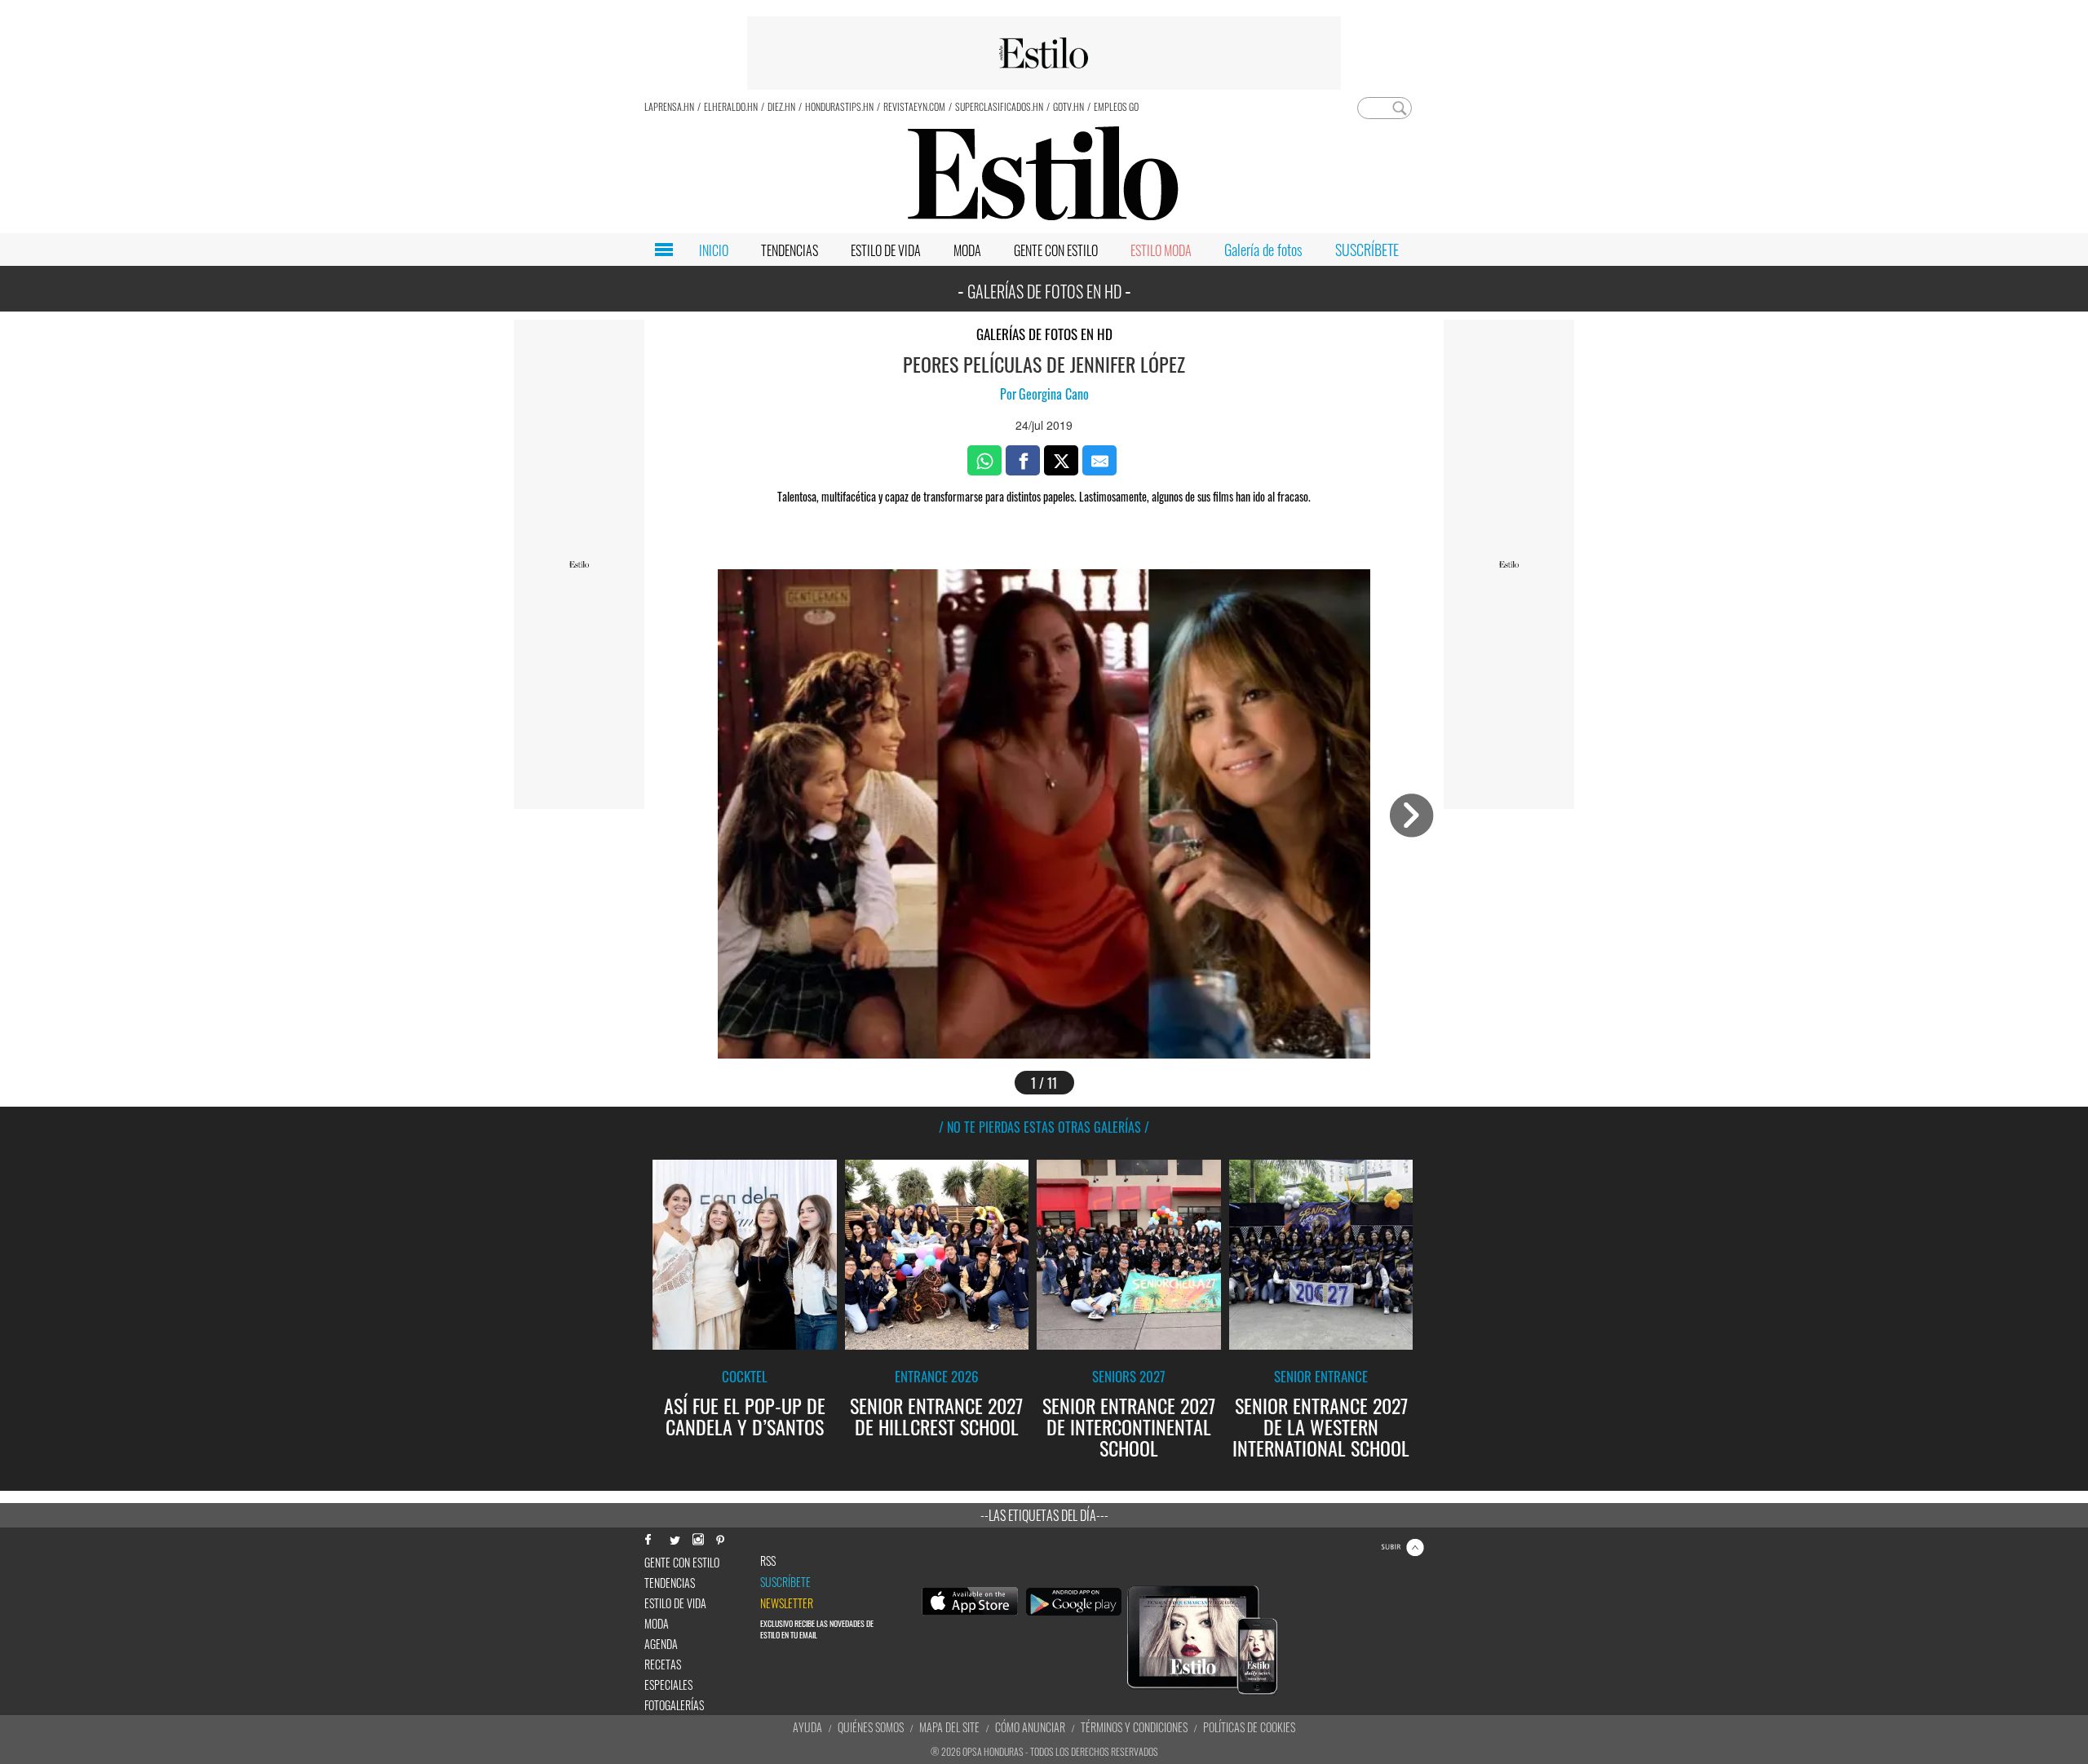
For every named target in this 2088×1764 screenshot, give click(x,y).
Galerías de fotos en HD (1044, 334)
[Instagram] (697, 1538)
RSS (768, 1561)
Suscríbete (785, 1582)
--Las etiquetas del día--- (1044, 1515)
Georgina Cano (1054, 394)
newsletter (787, 1603)
